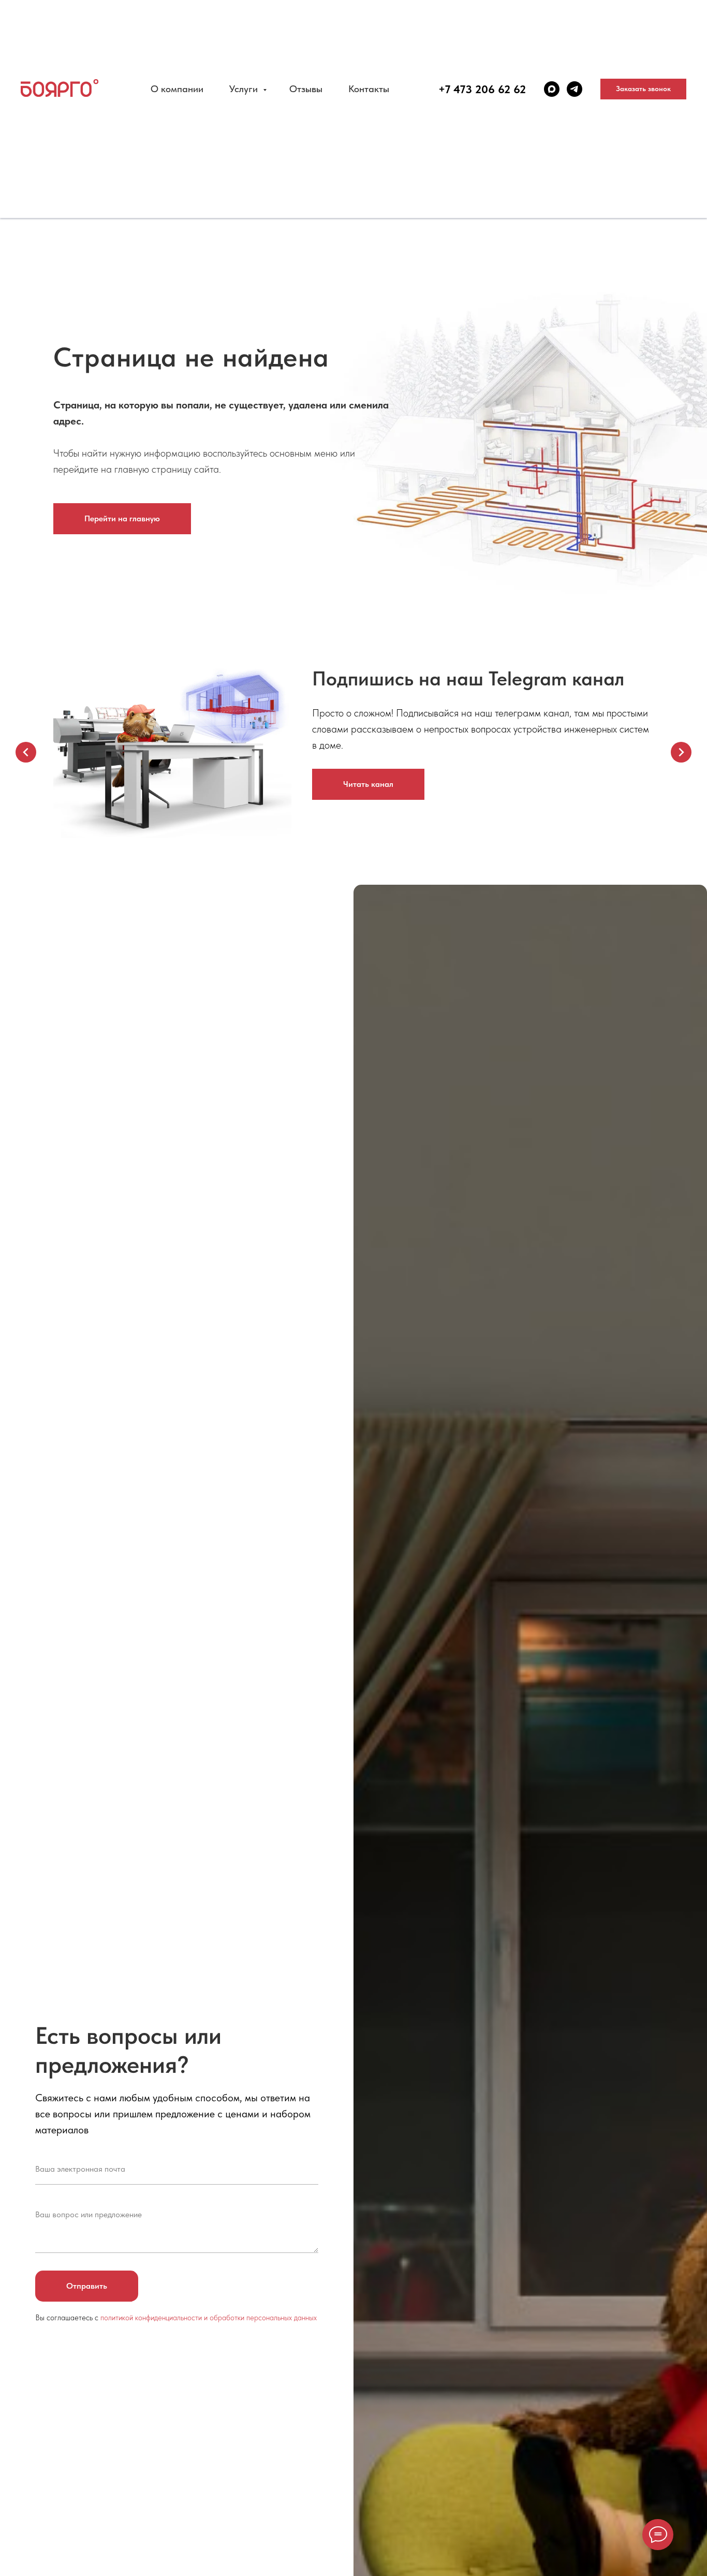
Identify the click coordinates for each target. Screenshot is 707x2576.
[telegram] (575, 89)
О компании (177, 89)
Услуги (245, 89)
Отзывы (306, 89)
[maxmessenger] (552, 89)
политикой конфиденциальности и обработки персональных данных (209, 2318)
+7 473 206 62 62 (482, 89)
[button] (643, 89)
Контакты (369, 89)
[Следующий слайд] (681, 752)
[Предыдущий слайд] (26, 752)
